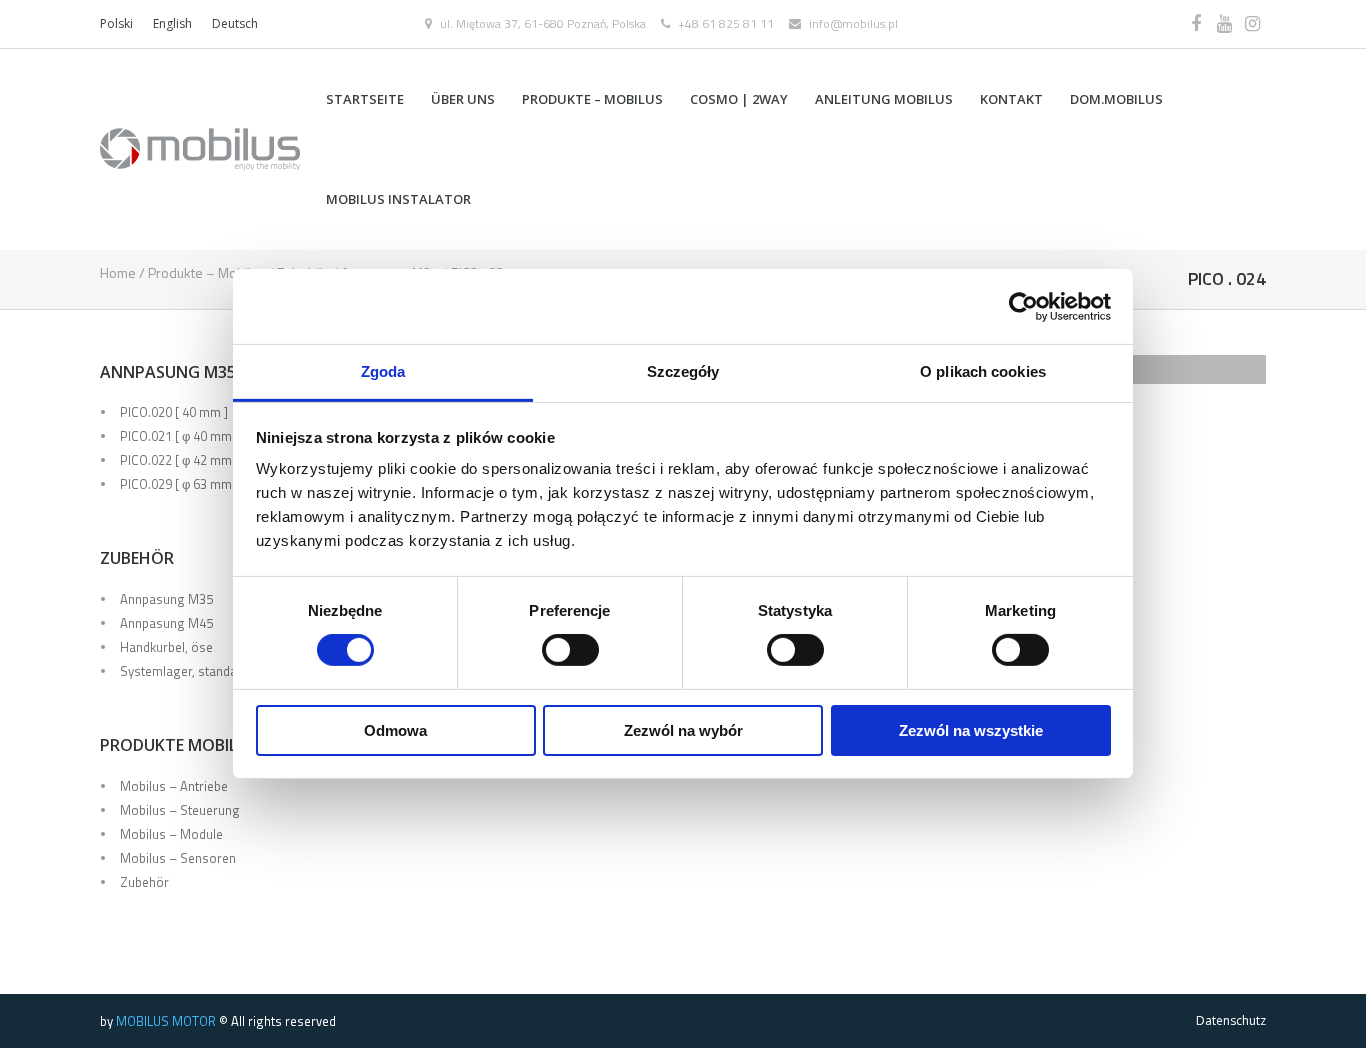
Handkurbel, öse (166, 647)
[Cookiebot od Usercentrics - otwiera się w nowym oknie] (1023, 306)
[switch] (570, 650)
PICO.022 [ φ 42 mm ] (179, 460)
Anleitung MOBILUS (884, 99)
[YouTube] (1224, 24)
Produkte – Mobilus (592, 99)
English (172, 23)
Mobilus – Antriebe (174, 786)
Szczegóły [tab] (683, 371)
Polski (116, 23)
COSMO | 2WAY (739, 99)
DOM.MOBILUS (1116, 99)
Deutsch (235, 23)
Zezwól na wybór (683, 730)
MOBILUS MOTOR (166, 1021)
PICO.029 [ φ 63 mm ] (179, 484)
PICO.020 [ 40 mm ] (174, 412)
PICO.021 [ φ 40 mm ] (179, 436)
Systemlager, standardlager (199, 671)
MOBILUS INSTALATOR (398, 199)
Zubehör (144, 882)
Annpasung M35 (166, 599)
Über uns (463, 99)
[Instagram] (1252, 24)
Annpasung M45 (166, 623)
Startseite (365, 99)
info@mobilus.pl (853, 23)
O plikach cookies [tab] (983, 371)
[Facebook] (1196, 24)
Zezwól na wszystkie (971, 730)
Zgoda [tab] (383, 371)
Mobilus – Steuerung (180, 810)
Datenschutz (1231, 1020)
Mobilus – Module (171, 834)
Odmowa (395, 730)
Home (118, 272)
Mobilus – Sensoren (178, 858)
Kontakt (1011, 99)
